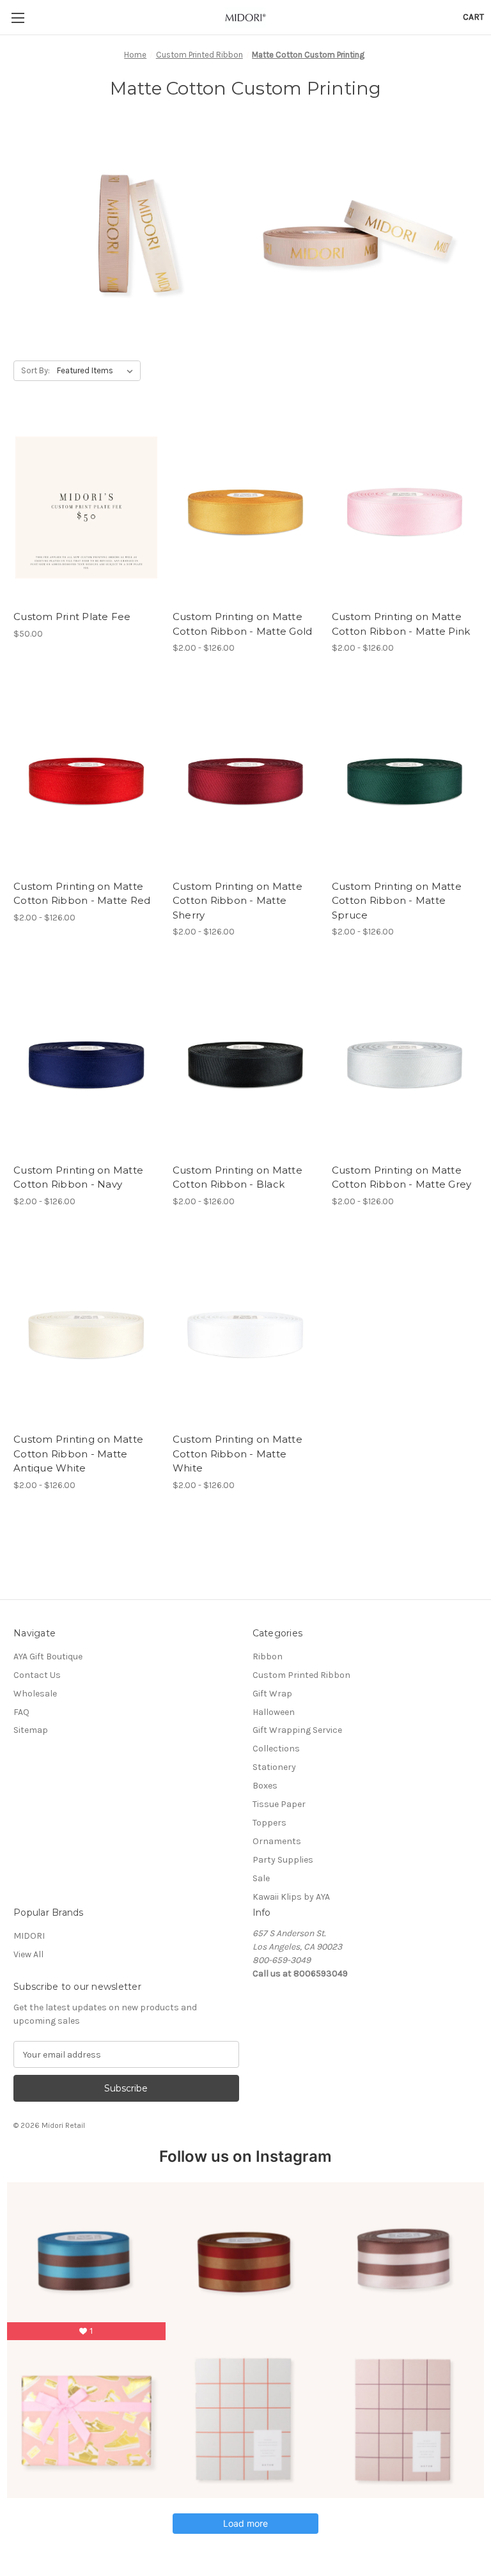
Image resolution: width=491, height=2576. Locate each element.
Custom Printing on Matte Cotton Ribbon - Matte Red (82, 894)
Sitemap (31, 1730)
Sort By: (35, 370)
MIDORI (29, 1936)
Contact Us (37, 1675)
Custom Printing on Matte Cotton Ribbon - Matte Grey (402, 1177)
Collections (276, 1749)
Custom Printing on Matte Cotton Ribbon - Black (238, 1177)
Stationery (274, 1767)
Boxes (265, 1786)
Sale (261, 1878)
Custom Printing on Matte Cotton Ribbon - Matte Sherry (238, 901)
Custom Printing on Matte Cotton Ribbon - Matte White (238, 1454)
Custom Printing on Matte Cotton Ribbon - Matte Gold (243, 624)
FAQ (21, 1712)
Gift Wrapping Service (297, 1730)
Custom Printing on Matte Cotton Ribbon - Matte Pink (401, 624)
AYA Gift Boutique (48, 1657)
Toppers (269, 1823)
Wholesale (35, 1694)
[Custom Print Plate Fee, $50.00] (86, 508)
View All (28, 1954)
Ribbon (268, 1657)
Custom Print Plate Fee (72, 617)
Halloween (274, 1712)
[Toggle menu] (18, 18)
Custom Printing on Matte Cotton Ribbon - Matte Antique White (78, 1454)
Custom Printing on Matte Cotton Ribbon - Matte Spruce (397, 901)
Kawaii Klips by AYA (291, 1897)
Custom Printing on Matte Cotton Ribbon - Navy (78, 1177)
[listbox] (97, 371)
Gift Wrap (272, 1694)
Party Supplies (283, 1860)
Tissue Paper (279, 1804)
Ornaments (277, 1841)
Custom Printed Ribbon (301, 1675)
